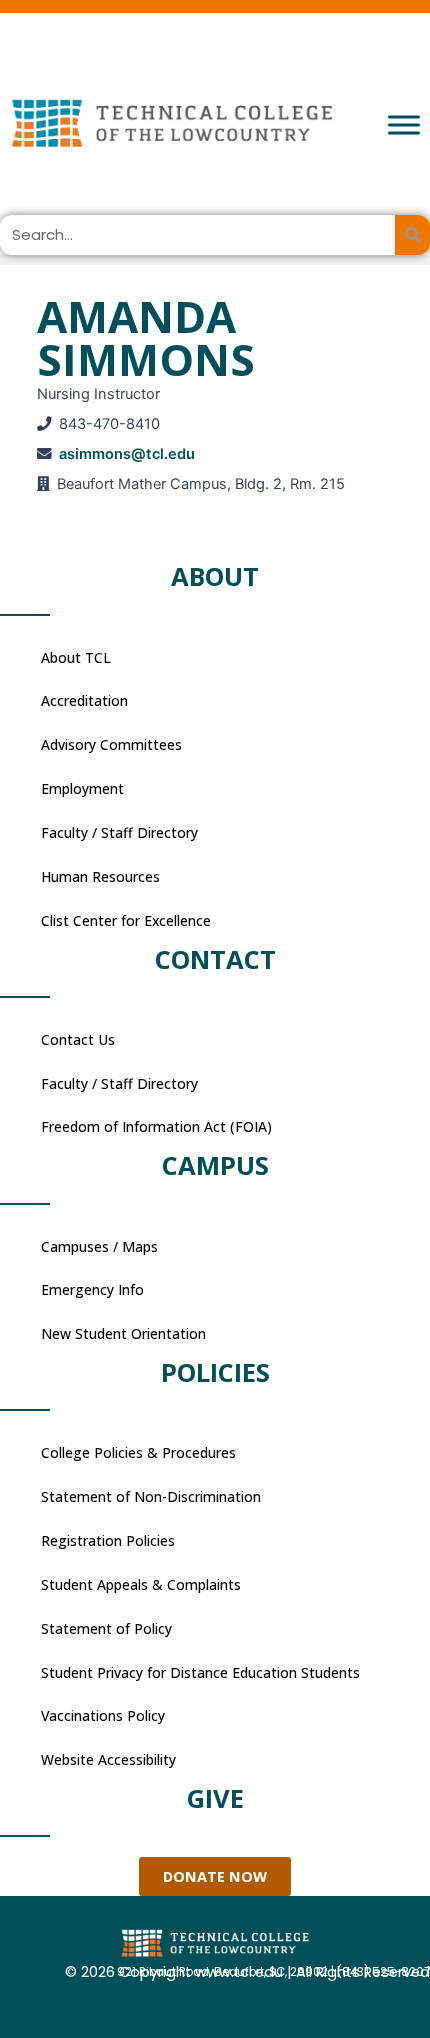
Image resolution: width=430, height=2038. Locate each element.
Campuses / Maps (99, 1246)
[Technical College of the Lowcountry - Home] (215, 122)
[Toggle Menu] (404, 124)
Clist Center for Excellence (126, 920)
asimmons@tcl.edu (127, 454)
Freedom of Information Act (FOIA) (156, 1126)
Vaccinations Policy (103, 1715)
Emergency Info (92, 1289)
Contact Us (78, 1039)
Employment (82, 788)
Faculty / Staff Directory (119, 832)
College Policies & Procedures (138, 1452)
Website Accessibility (108, 1759)
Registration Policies (108, 1540)
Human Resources (100, 876)
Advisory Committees (111, 744)
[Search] (412, 235)
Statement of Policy (106, 1628)
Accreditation (84, 700)
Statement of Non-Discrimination (151, 1496)
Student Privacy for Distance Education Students (200, 1672)
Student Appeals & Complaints (141, 1584)
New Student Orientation (123, 1333)
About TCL (76, 657)
